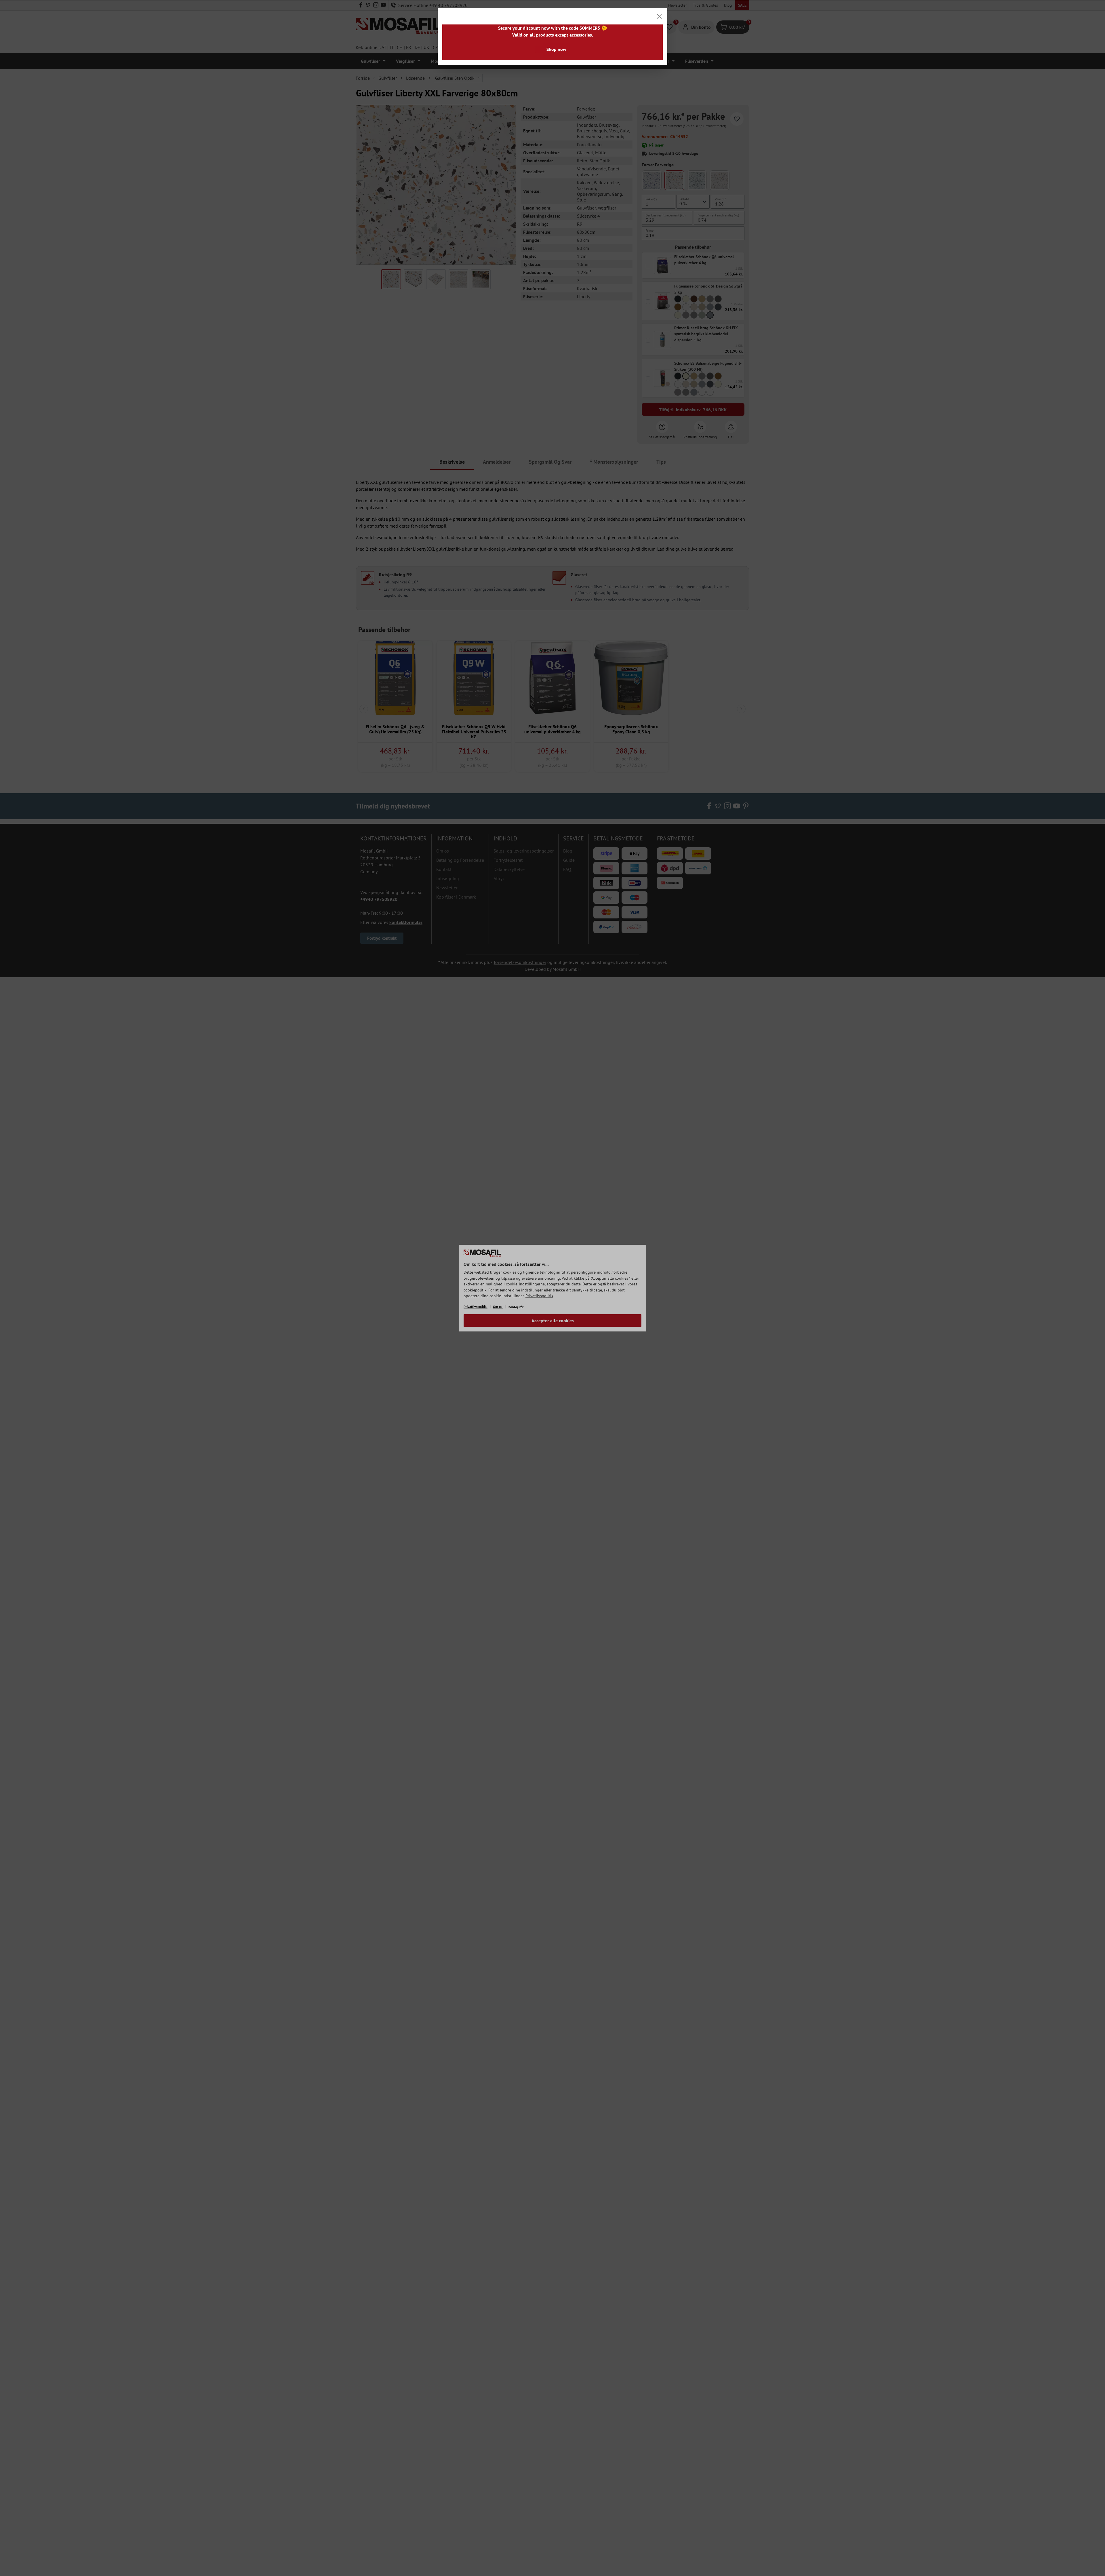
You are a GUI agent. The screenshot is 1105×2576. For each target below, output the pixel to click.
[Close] (659, 16)
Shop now (556, 49)
